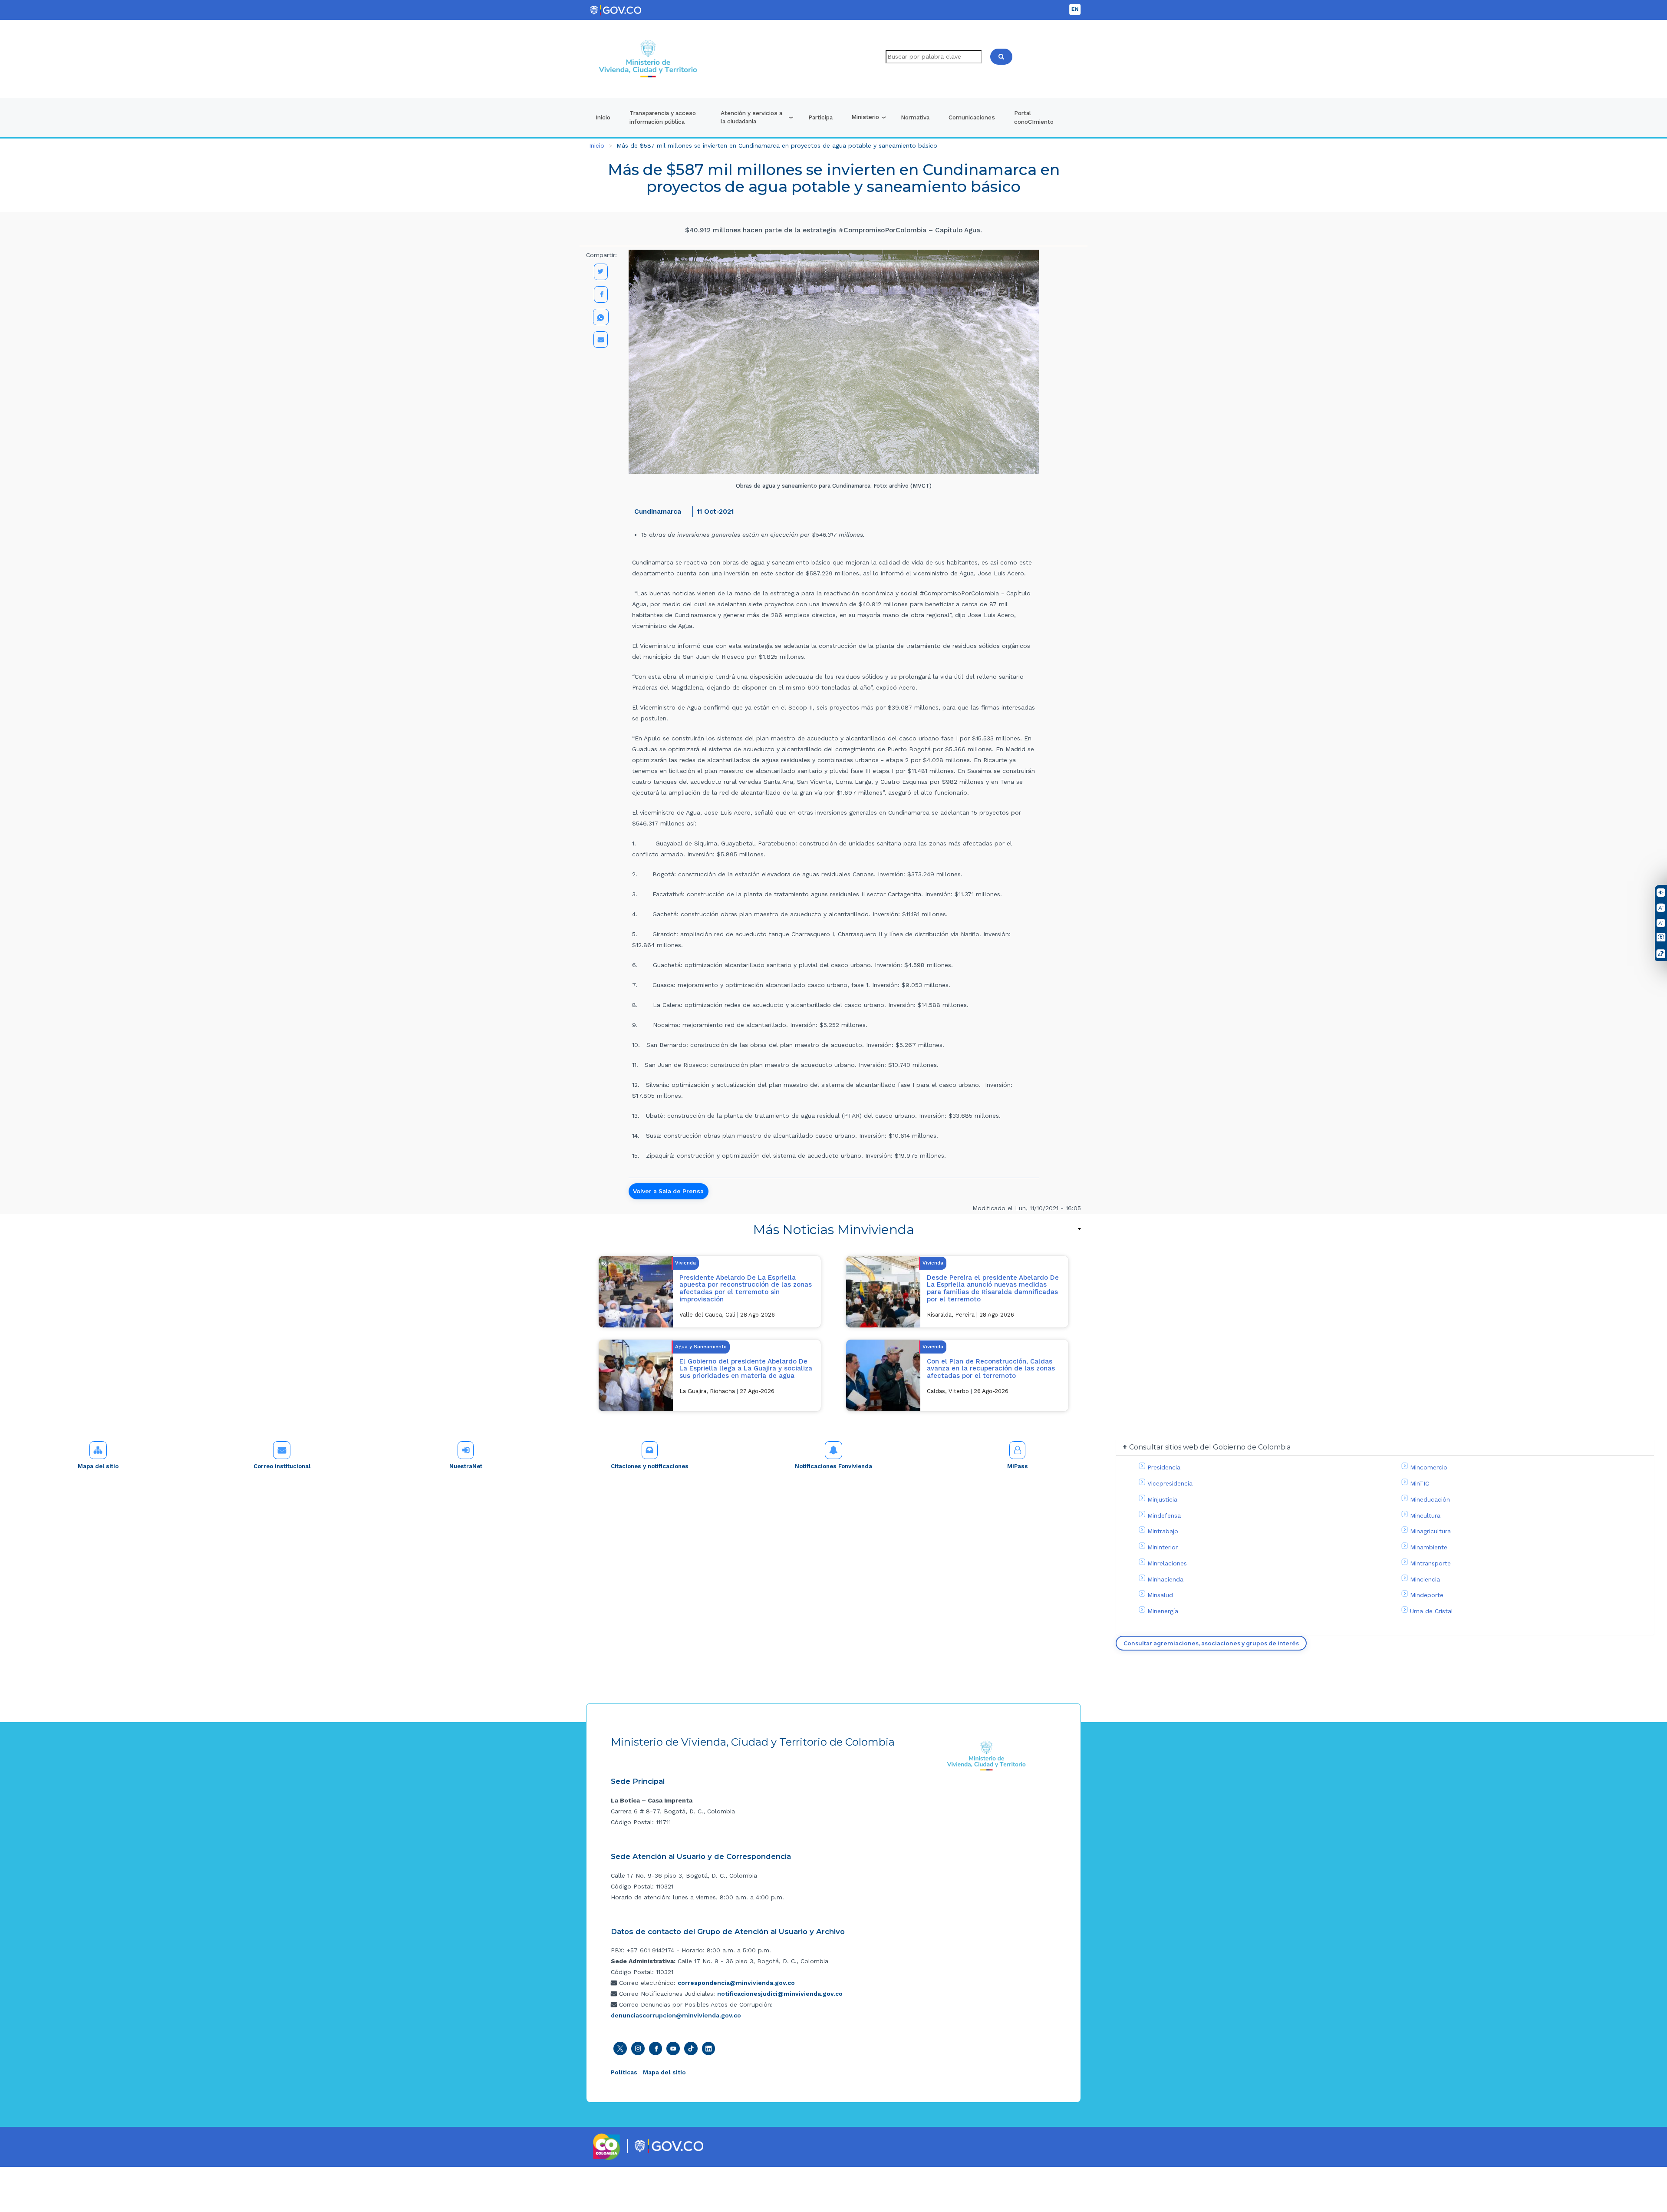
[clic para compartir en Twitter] (601, 272)
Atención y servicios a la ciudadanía (751, 117)
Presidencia (1164, 1467)
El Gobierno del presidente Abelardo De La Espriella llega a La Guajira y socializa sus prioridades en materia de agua (746, 1368)
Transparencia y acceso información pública (663, 117)
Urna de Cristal (1431, 1611)
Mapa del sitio (98, 1466)
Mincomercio (1429, 1467)
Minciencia (1425, 1579)
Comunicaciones (972, 117)
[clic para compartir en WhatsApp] (601, 317)
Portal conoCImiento (1034, 117)
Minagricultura (1430, 1531)
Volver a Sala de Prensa (668, 1191)
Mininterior (1163, 1547)
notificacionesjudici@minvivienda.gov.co (780, 1994)
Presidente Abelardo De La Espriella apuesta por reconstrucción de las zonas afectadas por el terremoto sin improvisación (746, 1288)
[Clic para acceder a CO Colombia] (607, 2146)
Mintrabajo (1163, 1531)
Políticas (624, 2072)
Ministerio (865, 117)
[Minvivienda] (987, 1755)
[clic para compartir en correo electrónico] (601, 340)
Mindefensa (1164, 1515)
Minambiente (1429, 1547)
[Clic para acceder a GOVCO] (669, 2145)
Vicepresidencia (1170, 1483)
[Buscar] (1001, 57)
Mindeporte (1427, 1595)
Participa (820, 117)
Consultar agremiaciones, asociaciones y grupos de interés (1211, 1643)
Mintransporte (1430, 1563)
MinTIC (1420, 1483)
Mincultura (1425, 1515)
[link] (833, 1230)
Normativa (915, 117)
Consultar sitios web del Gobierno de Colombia (1210, 1447)
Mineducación (1430, 1499)
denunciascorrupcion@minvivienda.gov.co (676, 2015)
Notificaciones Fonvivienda (833, 1466)
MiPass (1018, 1466)
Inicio (603, 117)
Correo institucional (282, 1466)
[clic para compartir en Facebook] (601, 294)
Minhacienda (1165, 1579)
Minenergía (1163, 1611)
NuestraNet (466, 1466)
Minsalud (1160, 1595)
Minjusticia (1162, 1499)
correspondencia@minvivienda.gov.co (736, 1983)
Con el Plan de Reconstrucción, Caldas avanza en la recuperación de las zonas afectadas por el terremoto (991, 1368)
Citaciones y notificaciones (650, 1466)
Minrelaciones (1167, 1563)
